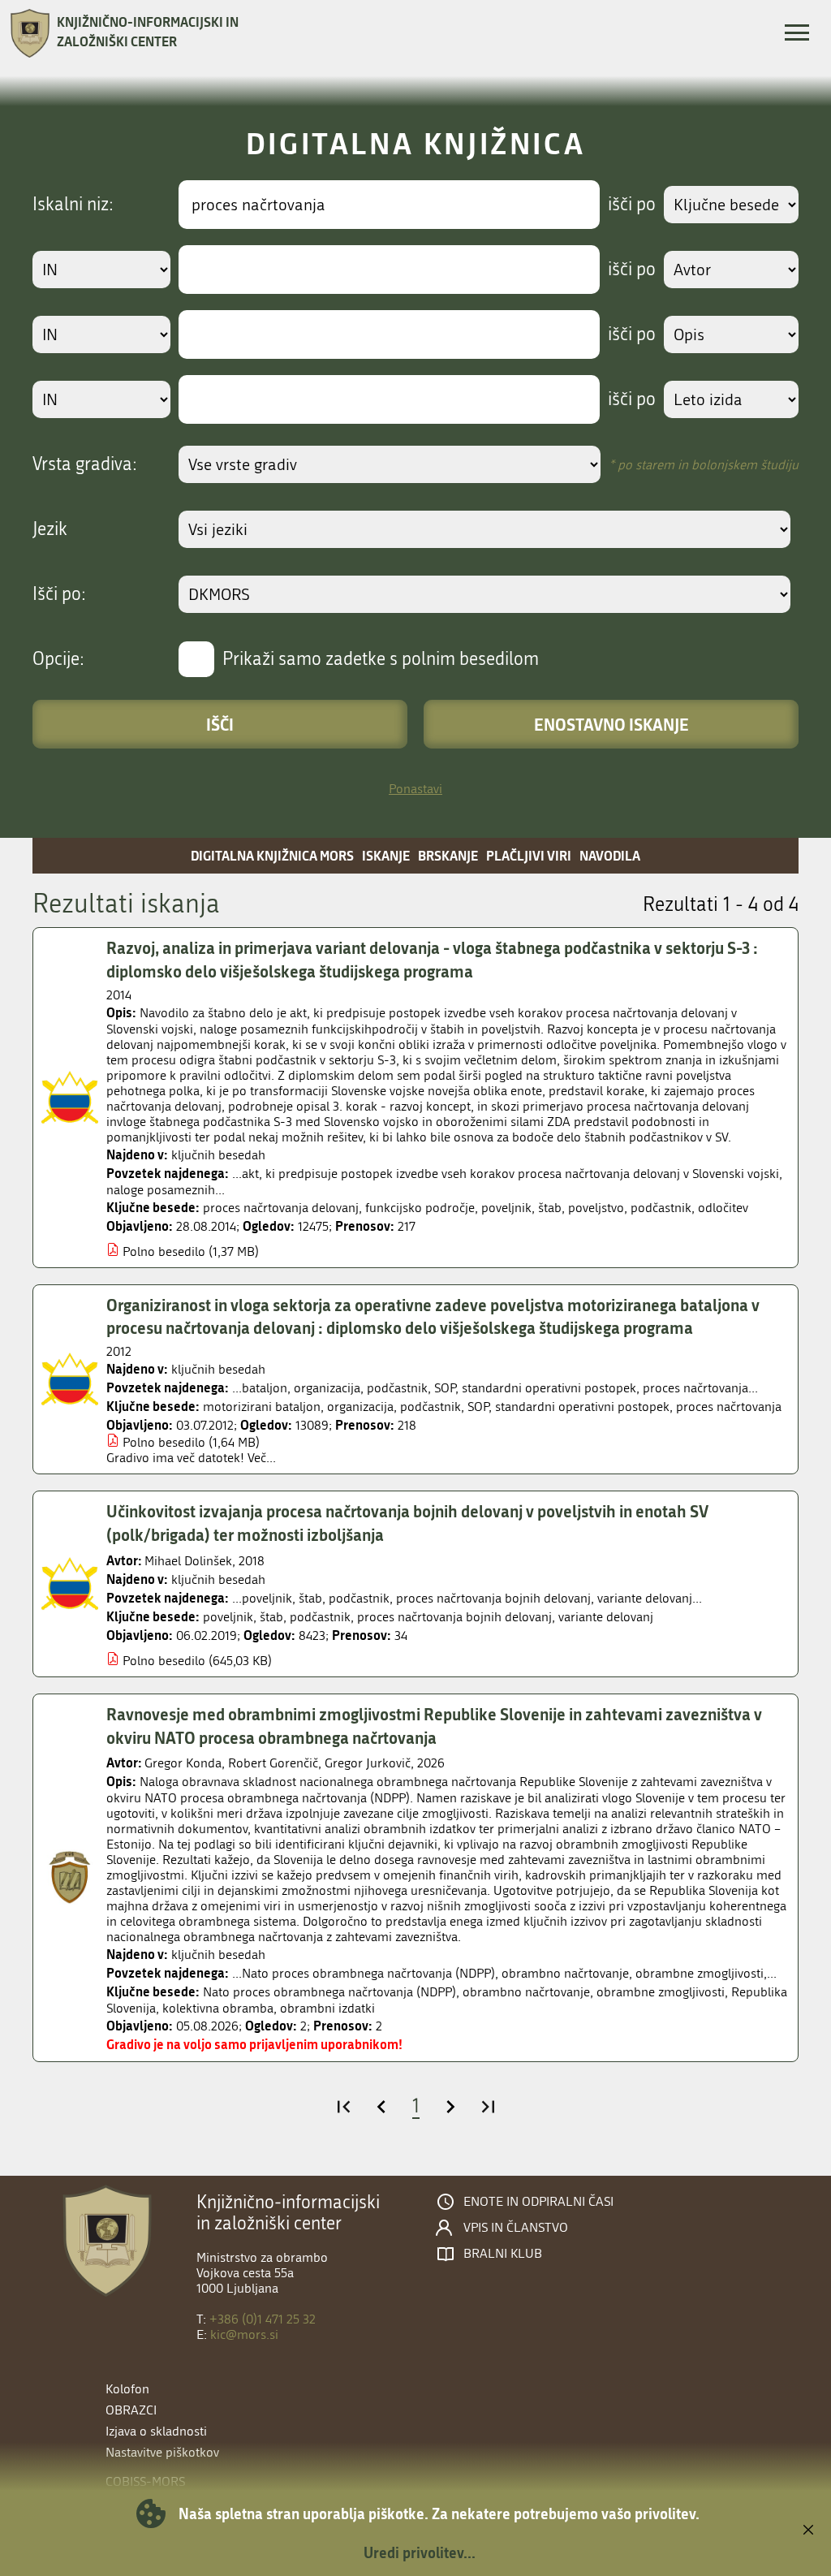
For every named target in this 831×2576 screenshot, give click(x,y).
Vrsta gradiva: (85, 464)
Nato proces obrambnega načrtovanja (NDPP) (329, 1992)
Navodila (610, 855)
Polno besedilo (164, 1251)
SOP (478, 1407)
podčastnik (661, 1208)
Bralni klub (503, 2254)
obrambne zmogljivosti (661, 1992)
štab (550, 1208)
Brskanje (448, 855)
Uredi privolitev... (420, 2552)
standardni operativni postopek (582, 1407)
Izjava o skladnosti (156, 2431)
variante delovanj (606, 1617)
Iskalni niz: (73, 205)
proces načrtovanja (729, 1407)
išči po (632, 205)
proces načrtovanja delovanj (281, 1208)
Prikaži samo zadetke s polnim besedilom (381, 659)
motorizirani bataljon (262, 1407)
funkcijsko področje (420, 1208)
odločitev (723, 1208)
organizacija (360, 1407)
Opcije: (58, 659)
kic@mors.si (244, 2334)
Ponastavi (415, 789)
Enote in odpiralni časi (538, 2202)
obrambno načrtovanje (526, 1992)
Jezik (50, 529)
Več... (262, 1458)
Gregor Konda (183, 1763)
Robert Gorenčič (273, 1763)
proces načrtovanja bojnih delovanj (454, 1617)
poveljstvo (596, 1208)
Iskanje (386, 855)
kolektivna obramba (218, 2008)
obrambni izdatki (327, 2008)
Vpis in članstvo (516, 2228)
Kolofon (127, 2389)
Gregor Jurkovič (368, 1763)
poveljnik (506, 1208)
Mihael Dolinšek (188, 1561)
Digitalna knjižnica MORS (272, 855)
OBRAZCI (131, 2410)
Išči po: (59, 594)
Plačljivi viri (529, 855)
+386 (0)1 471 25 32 (263, 2319)
